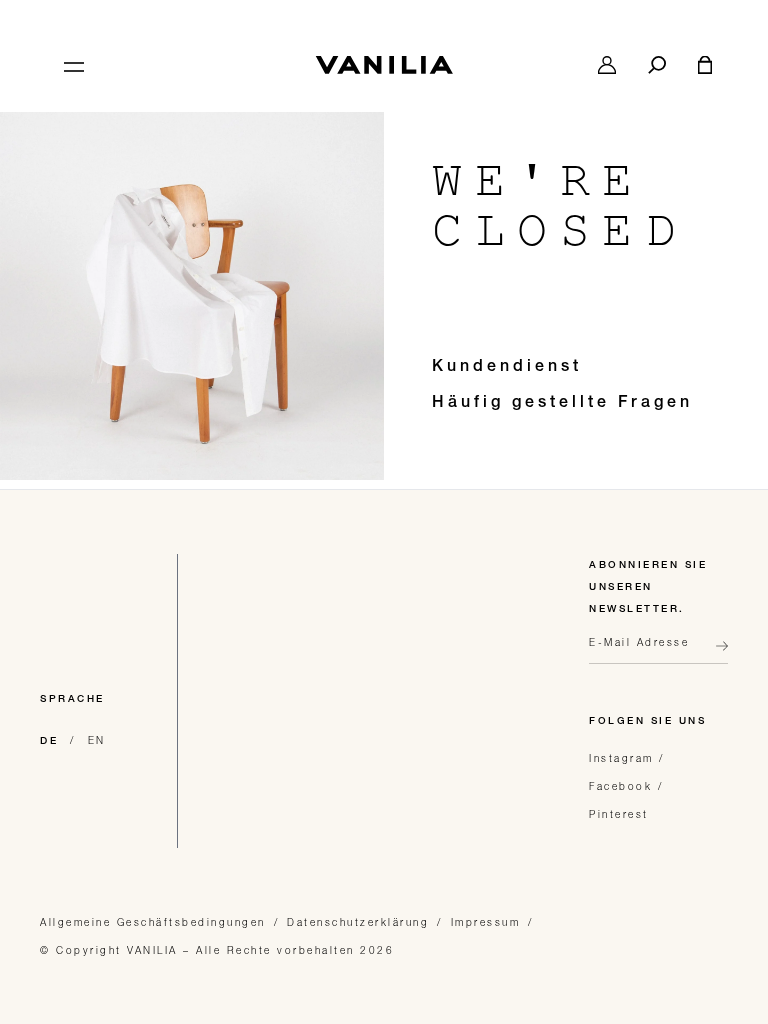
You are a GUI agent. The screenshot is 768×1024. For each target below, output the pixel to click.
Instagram (621, 758)
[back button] (716, 654)
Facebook (620, 786)
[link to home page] (384, 65)
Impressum (486, 922)
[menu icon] (72, 65)
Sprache (72, 700)
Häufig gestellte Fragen (562, 404)
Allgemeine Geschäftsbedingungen (153, 922)
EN (97, 740)
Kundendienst (507, 368)
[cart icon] (705, 65)
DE (49, 742)
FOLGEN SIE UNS (647, 722)
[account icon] (607, 65)
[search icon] (657, 65)
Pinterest (619, 814)
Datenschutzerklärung (358, 922)
